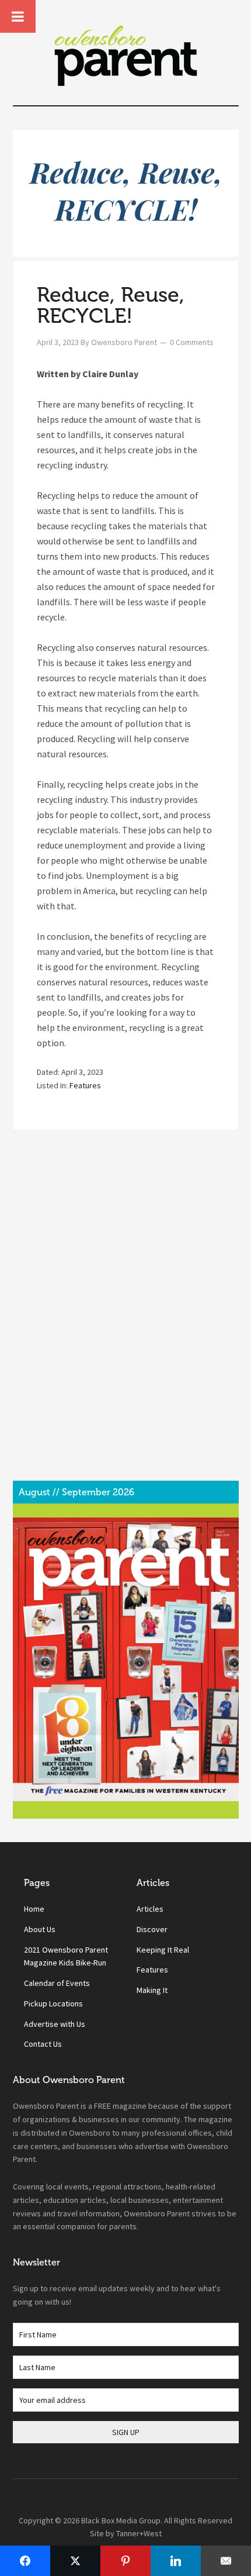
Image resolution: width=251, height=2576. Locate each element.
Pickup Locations (53, 2003)
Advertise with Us (55, 2024)
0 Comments (192, 342)
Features (85, 1085)
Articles (150, 1909)
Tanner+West (139, 2533)
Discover (152, 1929)
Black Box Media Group (121, 2520)
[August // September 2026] (126, 1659)
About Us (40, 1929)
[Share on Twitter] (75, 2561)
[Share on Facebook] (25, 2561)
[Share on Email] (226, 2561)
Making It (152, 1990)
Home (34, 1909)
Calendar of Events (57, 1983)
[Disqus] (126, 1315)
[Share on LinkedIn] (176, 2561)
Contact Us (43, 2044)
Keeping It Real (163, 1950)
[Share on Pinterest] (125, 2561)
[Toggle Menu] (18, 16)
